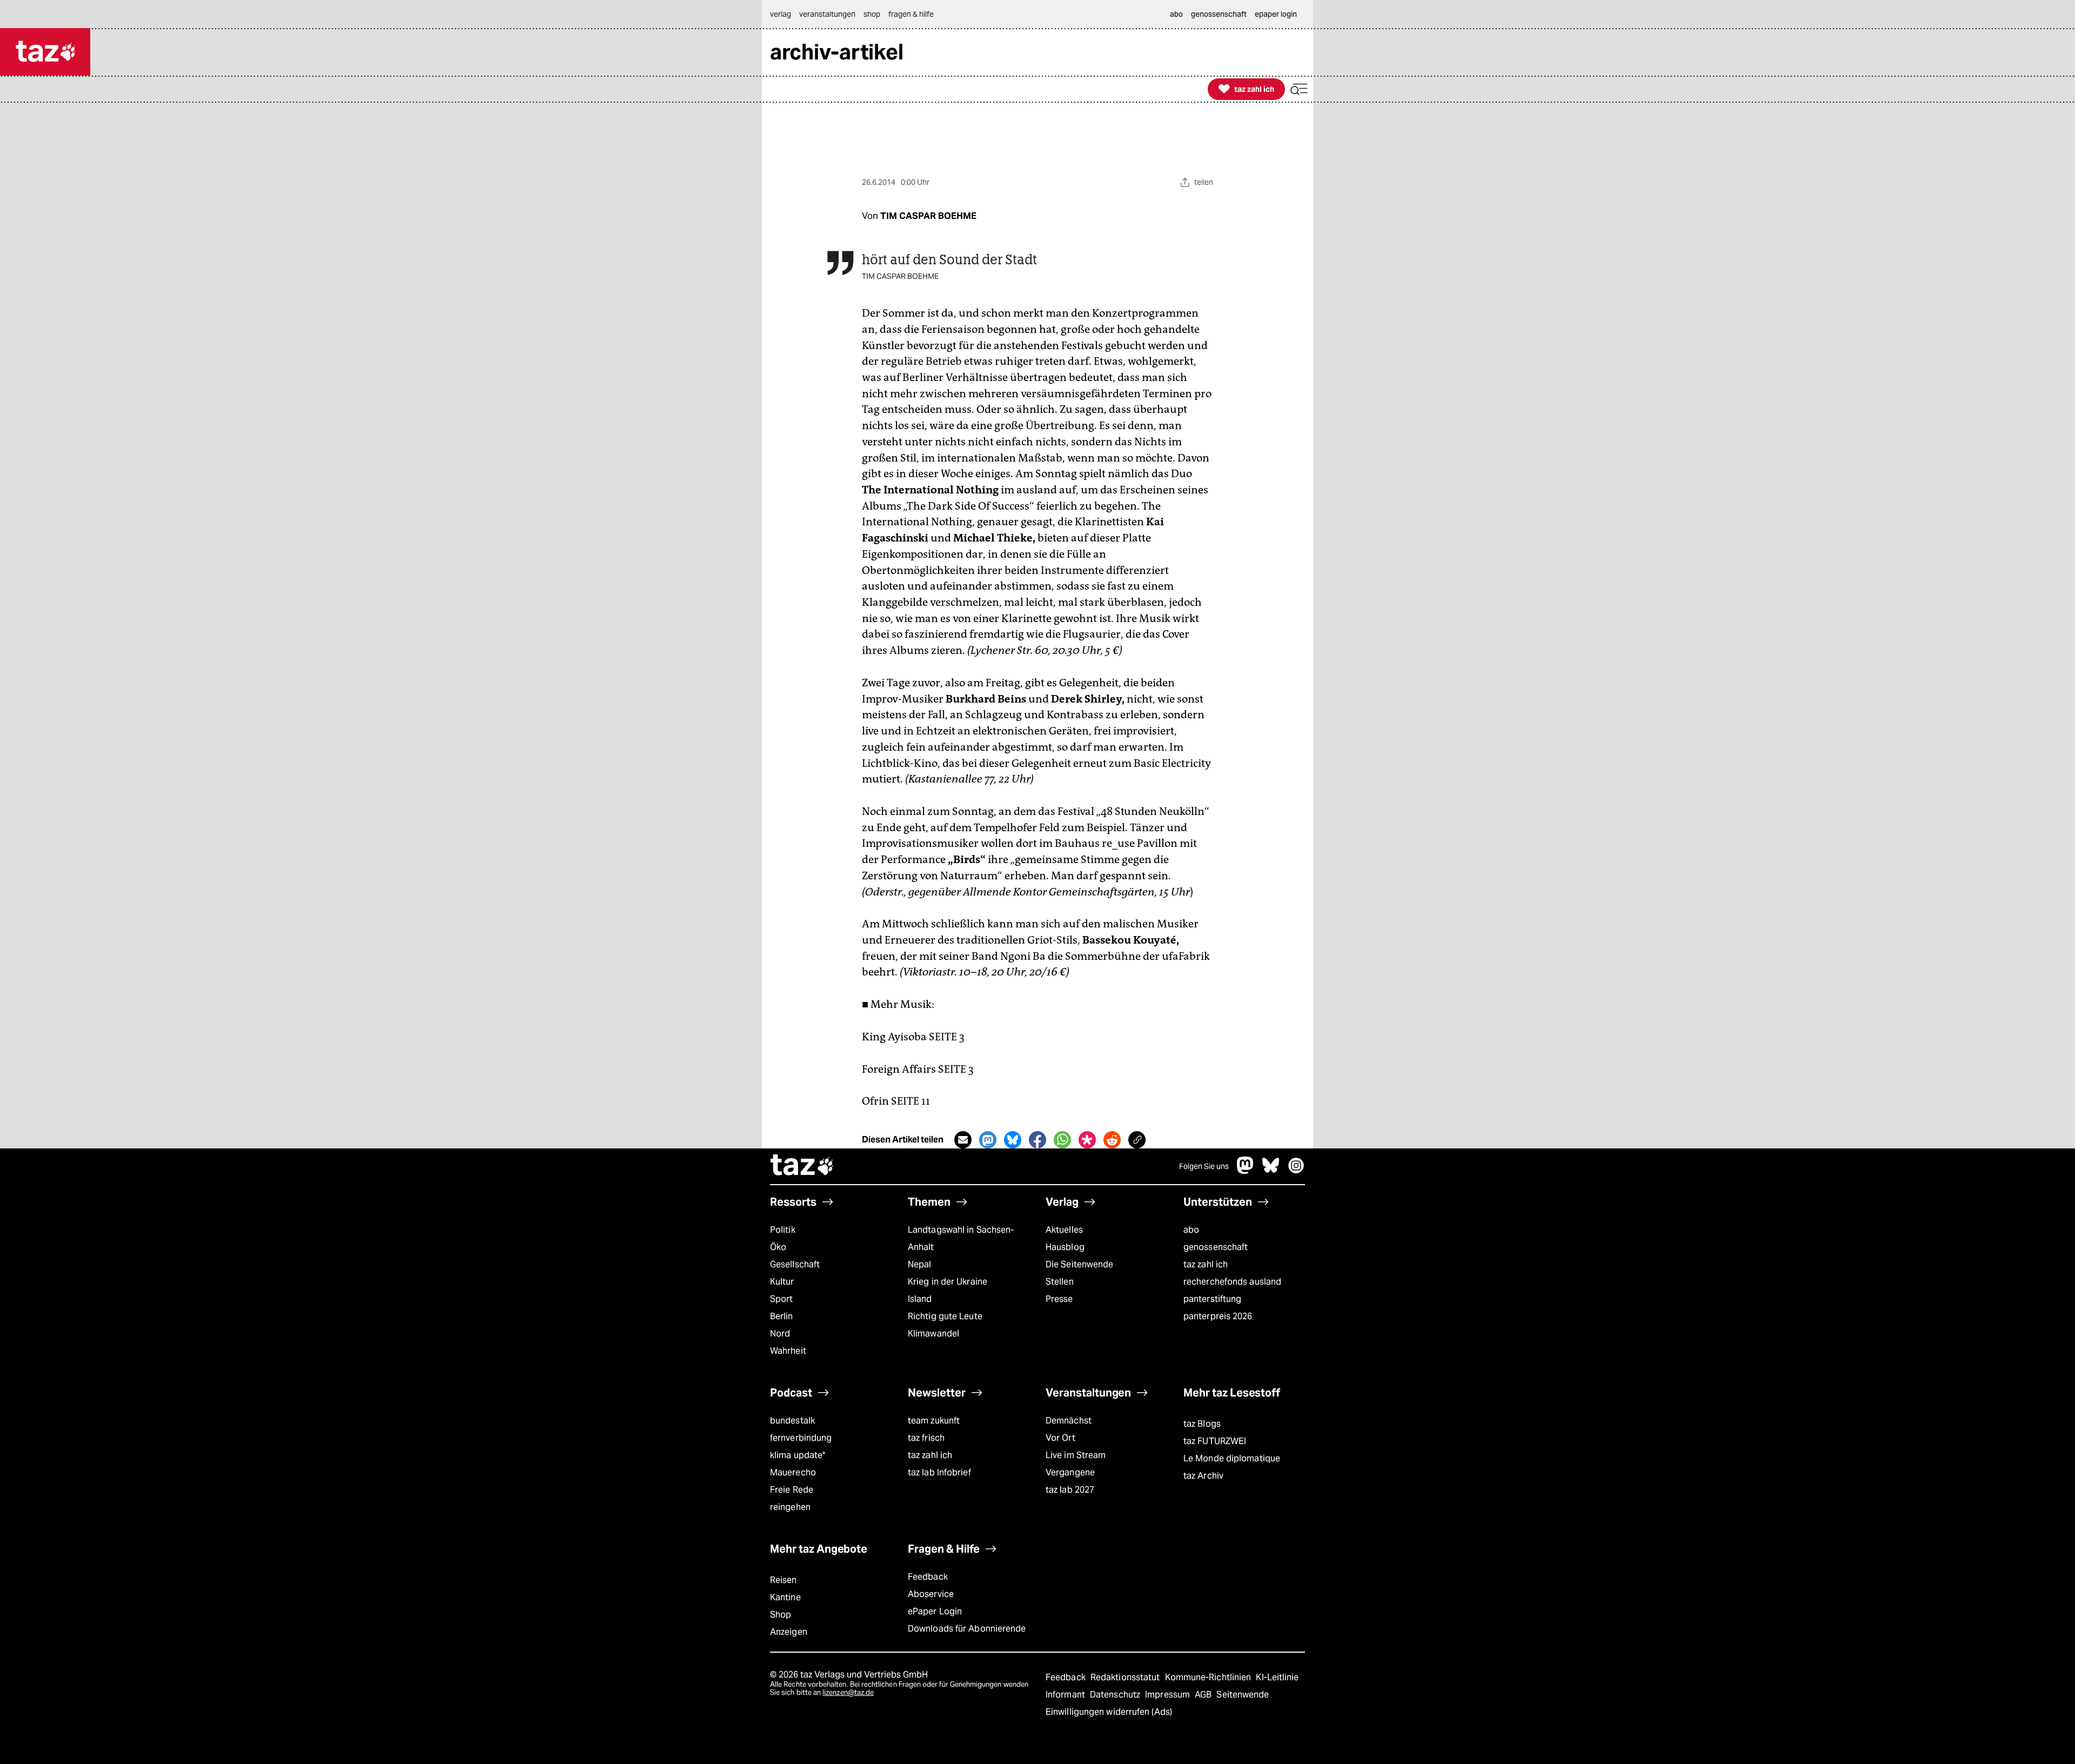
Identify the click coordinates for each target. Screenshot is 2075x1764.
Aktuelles (1064, 1230)
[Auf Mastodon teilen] (988, 1140)
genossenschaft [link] (1219, 14)
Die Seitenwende (1079, 1264)
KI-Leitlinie (1277, 1677)
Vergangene (1070, 1472)
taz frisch (926, 1438)
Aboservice (931, 1594)
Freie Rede (792, 1490)
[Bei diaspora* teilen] (1087, 1140)
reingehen (790, 1507)
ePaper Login (935, 1611)
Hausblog (1065, 1247)
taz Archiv (1203, 1476)
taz (802, 1166)
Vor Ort (1060, 1438)
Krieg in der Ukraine (948, 1282)
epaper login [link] (1276, 14)
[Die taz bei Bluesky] (1271, 1171)
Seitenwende (1243, 1695)
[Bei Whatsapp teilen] (1062, 1140)
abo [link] (1176, 14)
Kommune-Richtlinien (1209, 1677)
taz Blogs (1202, 1424)
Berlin (782, 1316)
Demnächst (1069, 1421)
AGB (1204, 1695)
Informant (1066, 1695)
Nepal (919, 1264)
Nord (780, 1334)
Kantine (785, 1597)
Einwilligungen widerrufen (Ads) (1109, 1712)
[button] (1299, 89)
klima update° (798, 1455)
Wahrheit (788, 1351)
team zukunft (934, 1421)
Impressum (1169, 1695)
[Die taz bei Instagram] (1296, 1171)
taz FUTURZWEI (1215, 1441)
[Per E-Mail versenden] (963, 1140)
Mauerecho (793, 1472)
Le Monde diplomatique (1232, 1458)
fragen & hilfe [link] (911, 14)
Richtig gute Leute (945, 1316)
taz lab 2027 (1070, 1490)
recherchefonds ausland (1232, 1282)
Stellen (1060, 1282)
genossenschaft (1216, 1247)
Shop (781, 1615)
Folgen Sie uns (1204, 1166)
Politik (783, 1230)
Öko (778, 1247)
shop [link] (872, 14)
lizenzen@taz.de (848, 1692)
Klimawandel (933, 1334)
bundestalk (792, 1421)
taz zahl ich (1206, 1264)
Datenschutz (1116, 1695)
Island (920, 1299)
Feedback (928, 1577)
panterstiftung (1212, 1299)
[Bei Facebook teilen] (1037, 1140)
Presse (1059, 1299)
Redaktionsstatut (1126, 1677)
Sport (781, 1299)
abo (1191, 1230)
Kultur (782, 1282)
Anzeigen (789, 1632)
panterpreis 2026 (1218, 1316)
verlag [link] (781, 14)
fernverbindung (801, 1438)
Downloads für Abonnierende (967, 1629)
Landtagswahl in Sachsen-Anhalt (961, 1238)
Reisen (784, 1580)
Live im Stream (1076, 1455)
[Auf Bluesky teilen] (1013, 1140)
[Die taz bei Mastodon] (1246, 1171)
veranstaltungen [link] (827, 14)
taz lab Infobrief (939, 1472)
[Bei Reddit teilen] (1112, 1140)
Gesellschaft (795, 1264)
